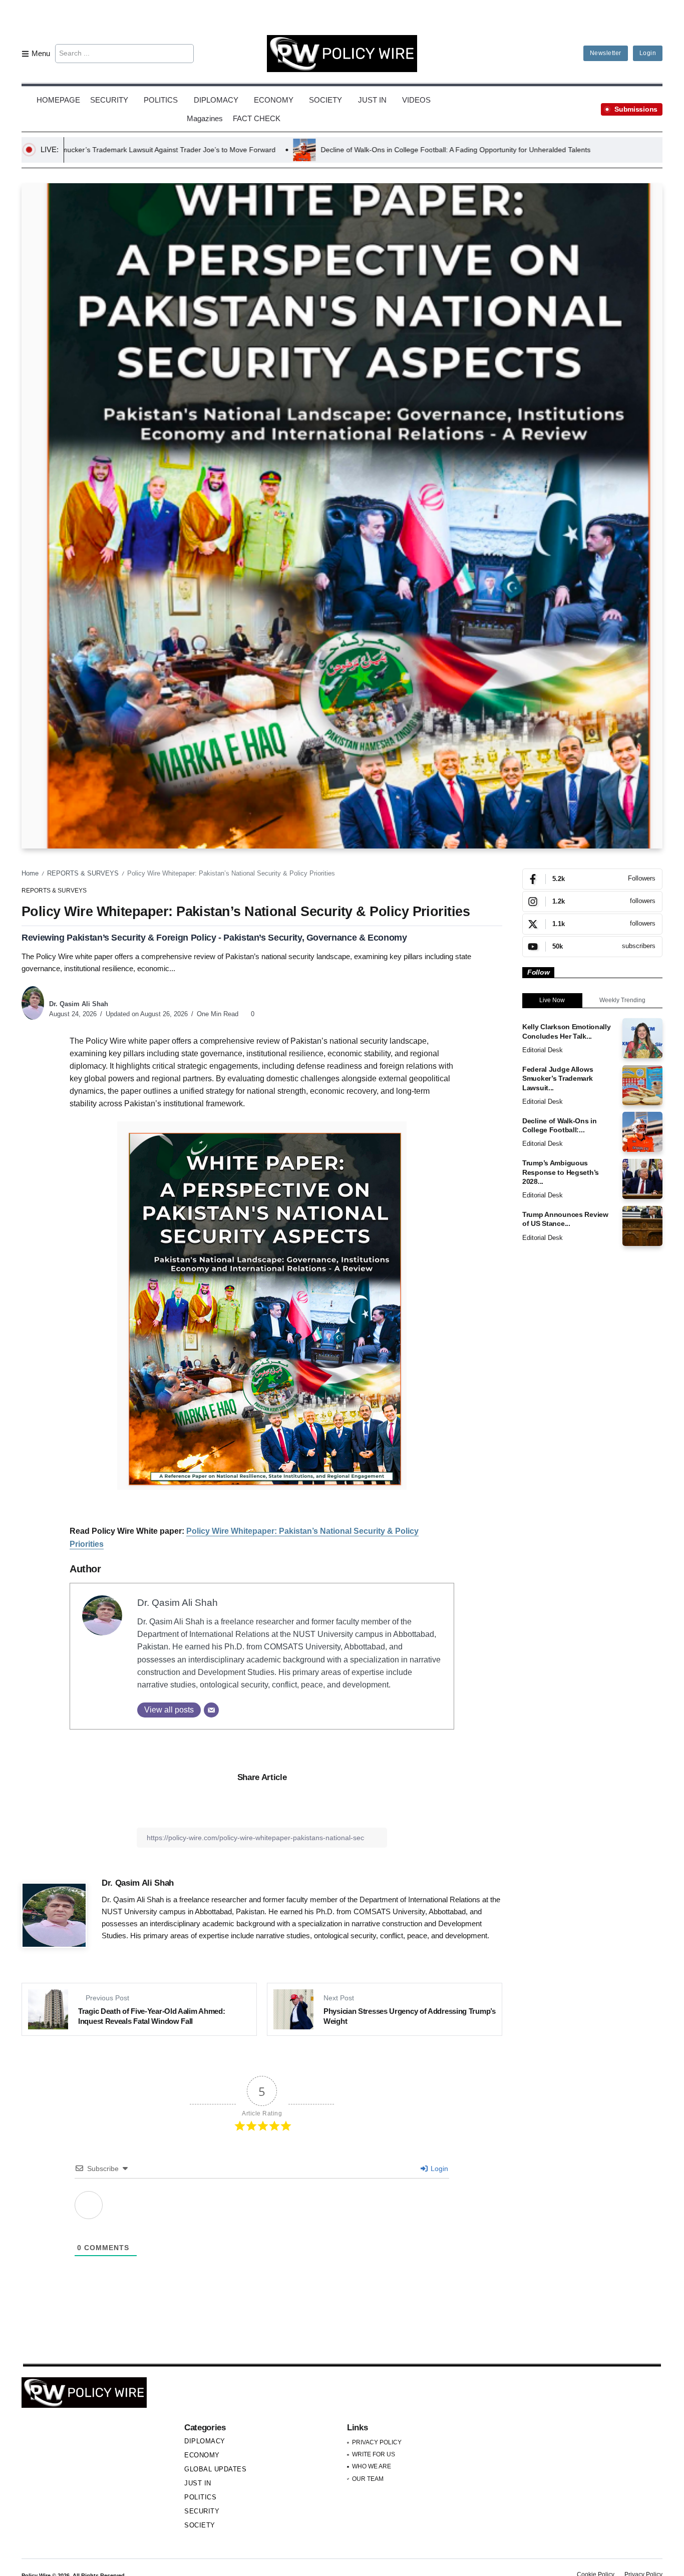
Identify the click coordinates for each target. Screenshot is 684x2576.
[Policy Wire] (342, 53)
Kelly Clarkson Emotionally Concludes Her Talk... (567, 1031)
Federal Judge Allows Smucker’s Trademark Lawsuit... (558, 1079)
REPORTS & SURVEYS (83, 873)
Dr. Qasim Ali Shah (79, 1004)
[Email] (211, 1710)
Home (30, 873)
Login (438, 2169)
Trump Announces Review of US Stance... (565, 1219)
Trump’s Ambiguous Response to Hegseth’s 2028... (561, 1172)
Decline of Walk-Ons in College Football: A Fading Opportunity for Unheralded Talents (243, 150)
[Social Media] (592, 879)
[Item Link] (642, 1038)
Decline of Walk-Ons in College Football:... (560, 1126)
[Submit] (185, 54)
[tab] (552, 1001)
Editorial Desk (543, 1050)
